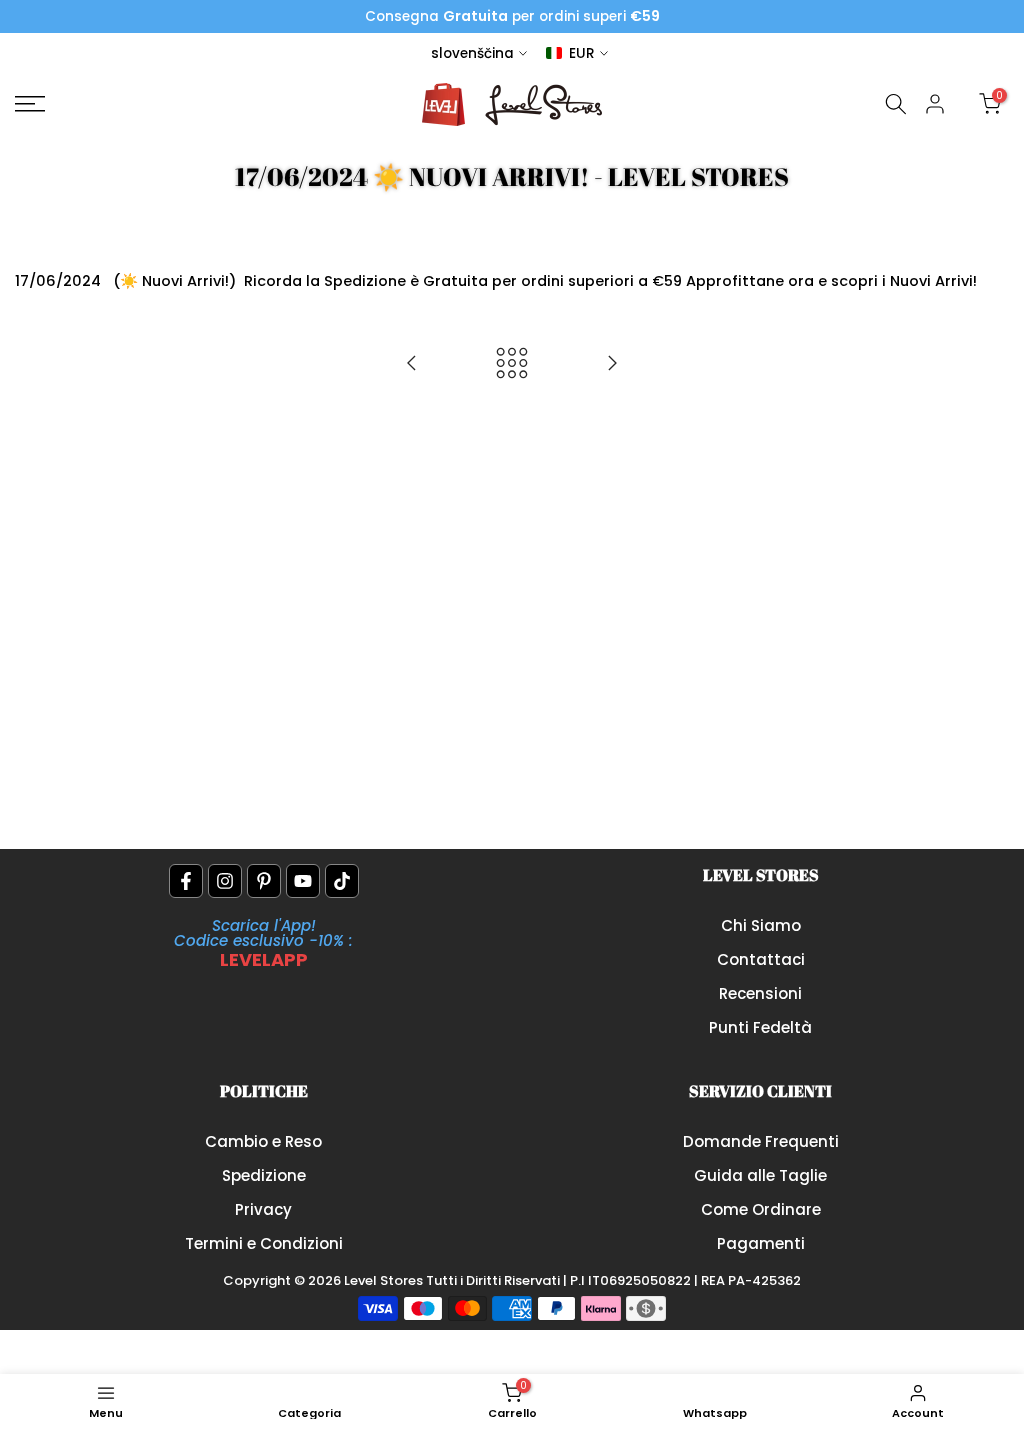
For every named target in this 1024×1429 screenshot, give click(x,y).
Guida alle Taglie (760, 1175)
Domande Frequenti (761, 1141)
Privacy (263, 1209)
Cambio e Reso (263, 1141)
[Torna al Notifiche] (512, 364)
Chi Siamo (761, 925)
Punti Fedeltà (760, 1027)
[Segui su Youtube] (303, 881)
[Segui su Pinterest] (264, 881)
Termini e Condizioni (264, 1243)
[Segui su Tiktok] (342, 881)
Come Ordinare (761, 1209)
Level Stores (385, 1280)
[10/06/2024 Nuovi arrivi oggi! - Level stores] (412, 364)
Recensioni (760, 993)
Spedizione (264, 1175)
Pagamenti (761, 1243)
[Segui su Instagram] (225, 881)
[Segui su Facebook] (186, 881)
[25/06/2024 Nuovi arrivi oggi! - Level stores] (612, 364)
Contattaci (761, 959)
